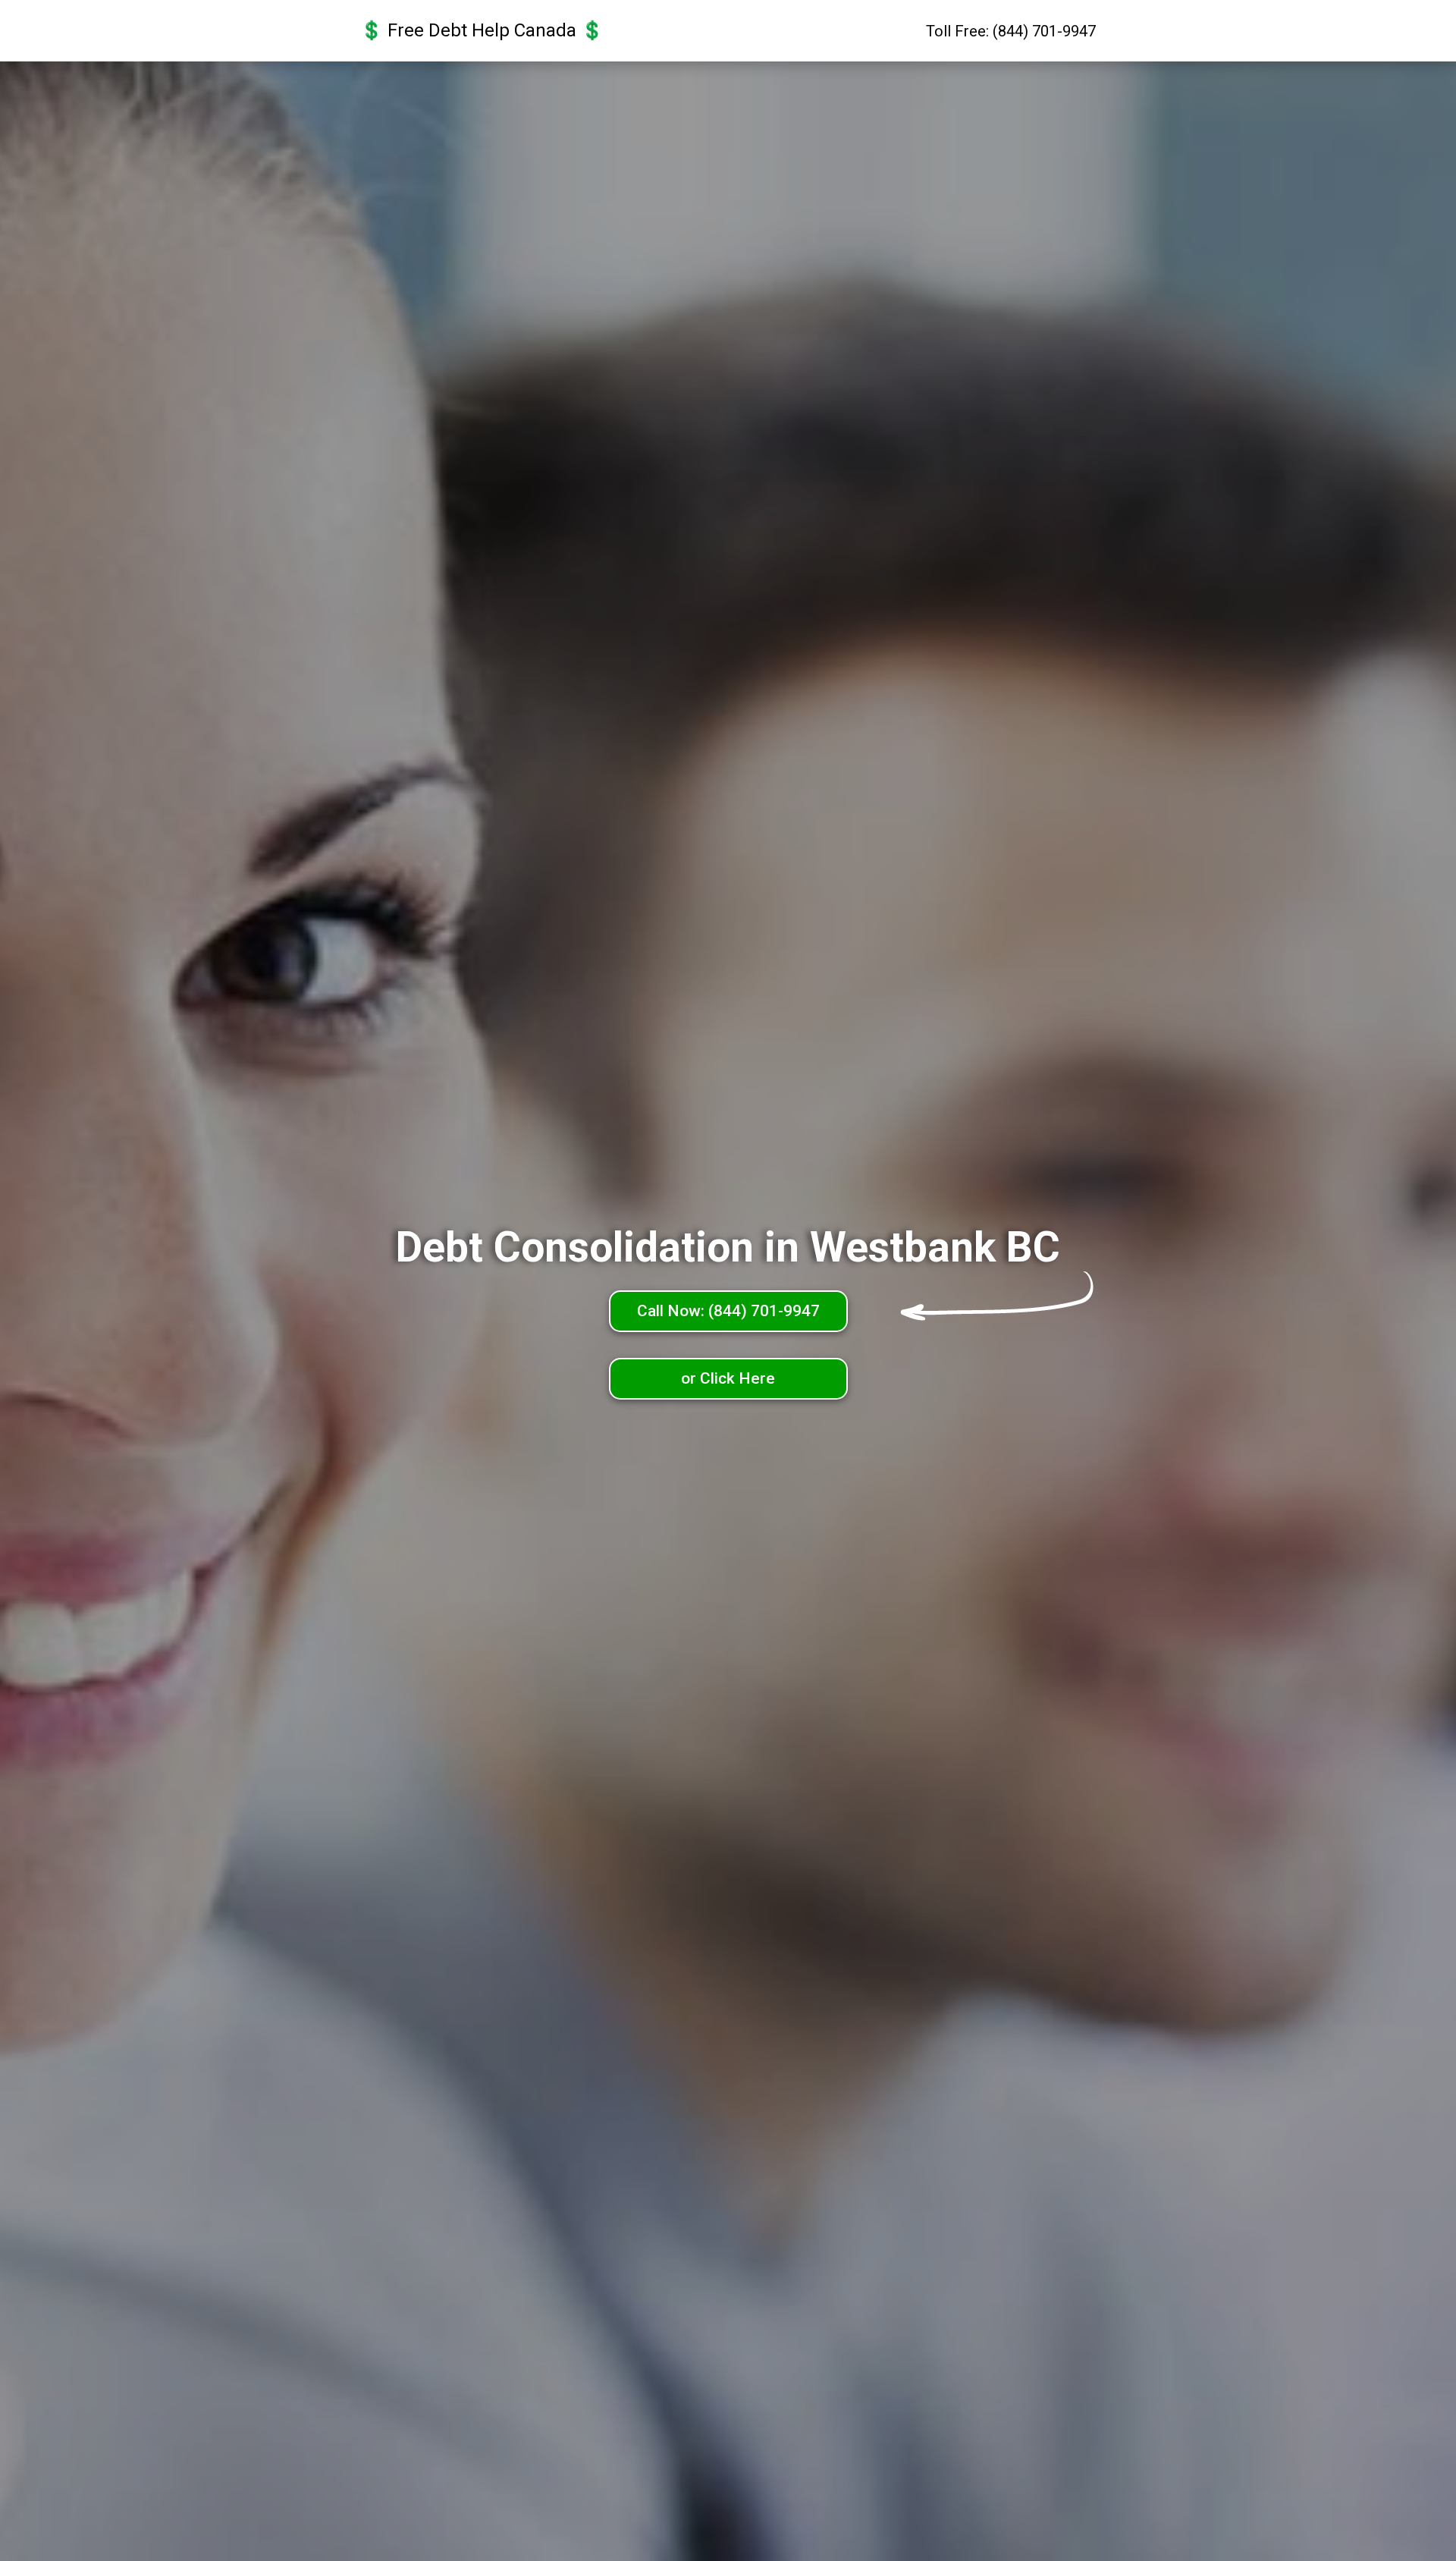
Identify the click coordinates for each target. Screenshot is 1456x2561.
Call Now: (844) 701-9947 (728, 1311)
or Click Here (728, 1378)
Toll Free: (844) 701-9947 (1011, 31)
